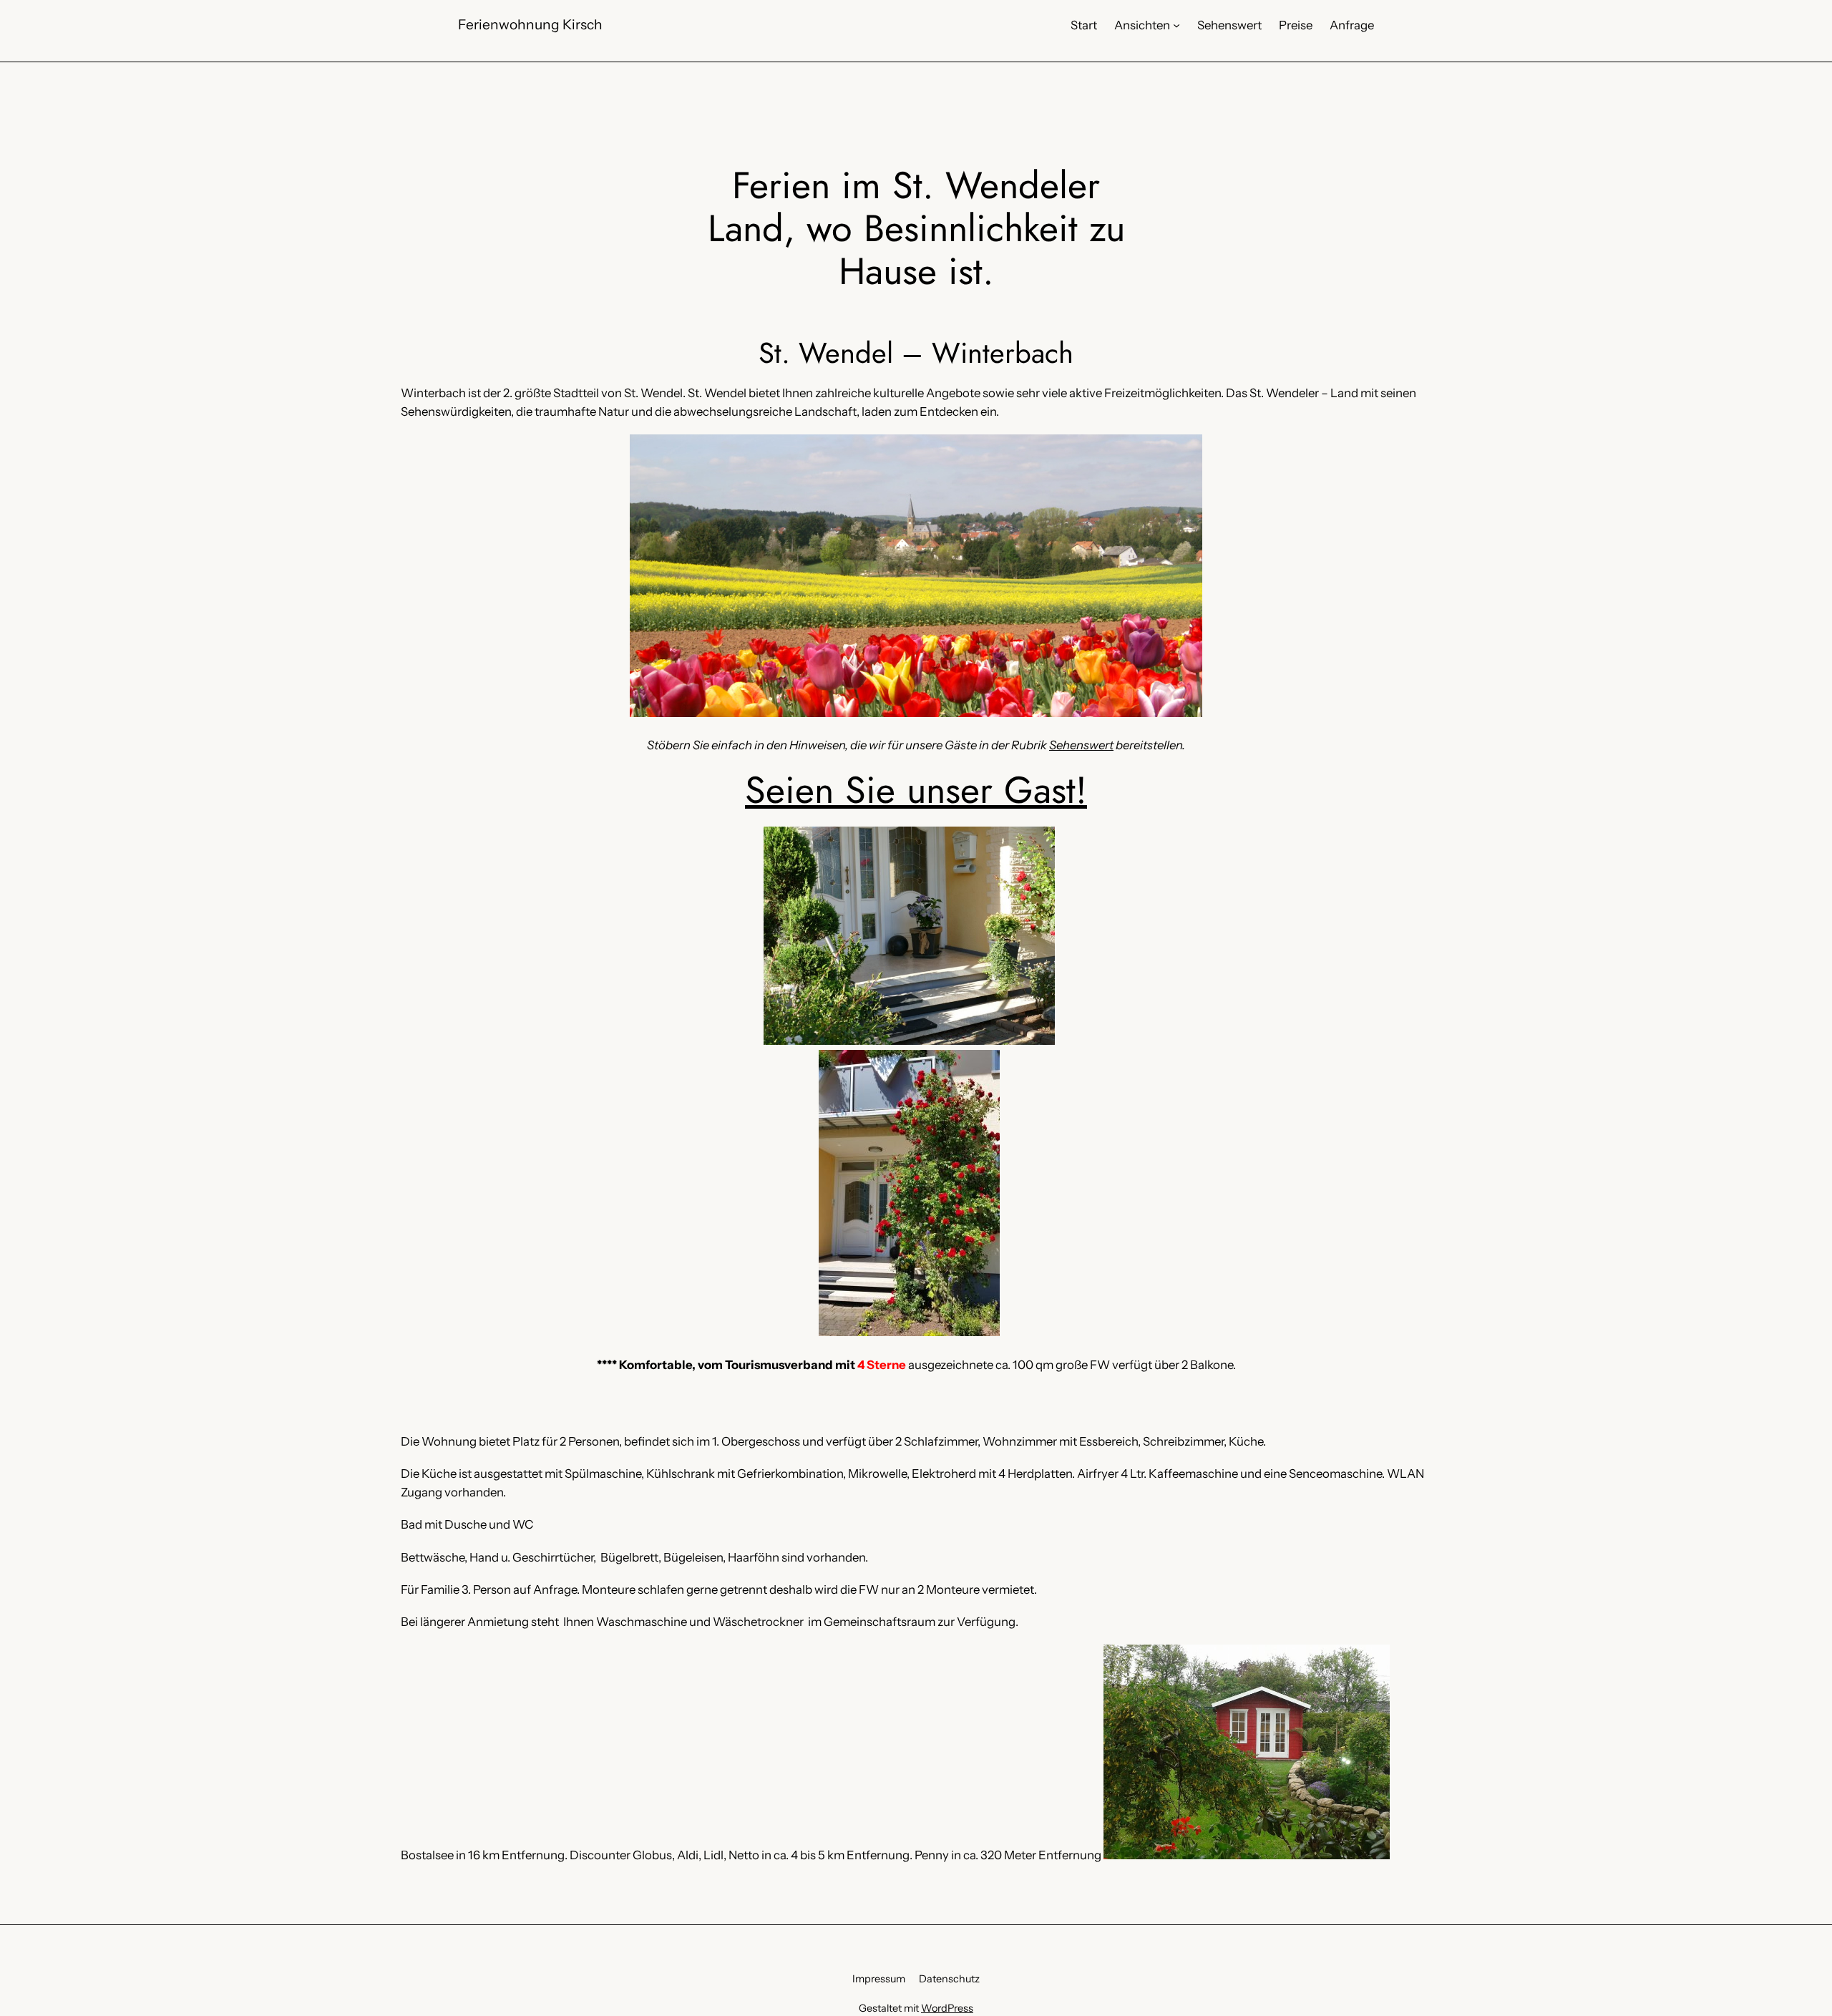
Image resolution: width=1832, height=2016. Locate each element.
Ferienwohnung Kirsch (530, 24)
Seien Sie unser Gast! (916, 790)
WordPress (947, 2008)
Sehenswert (1081, 745)
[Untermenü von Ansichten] (1176, 25)
